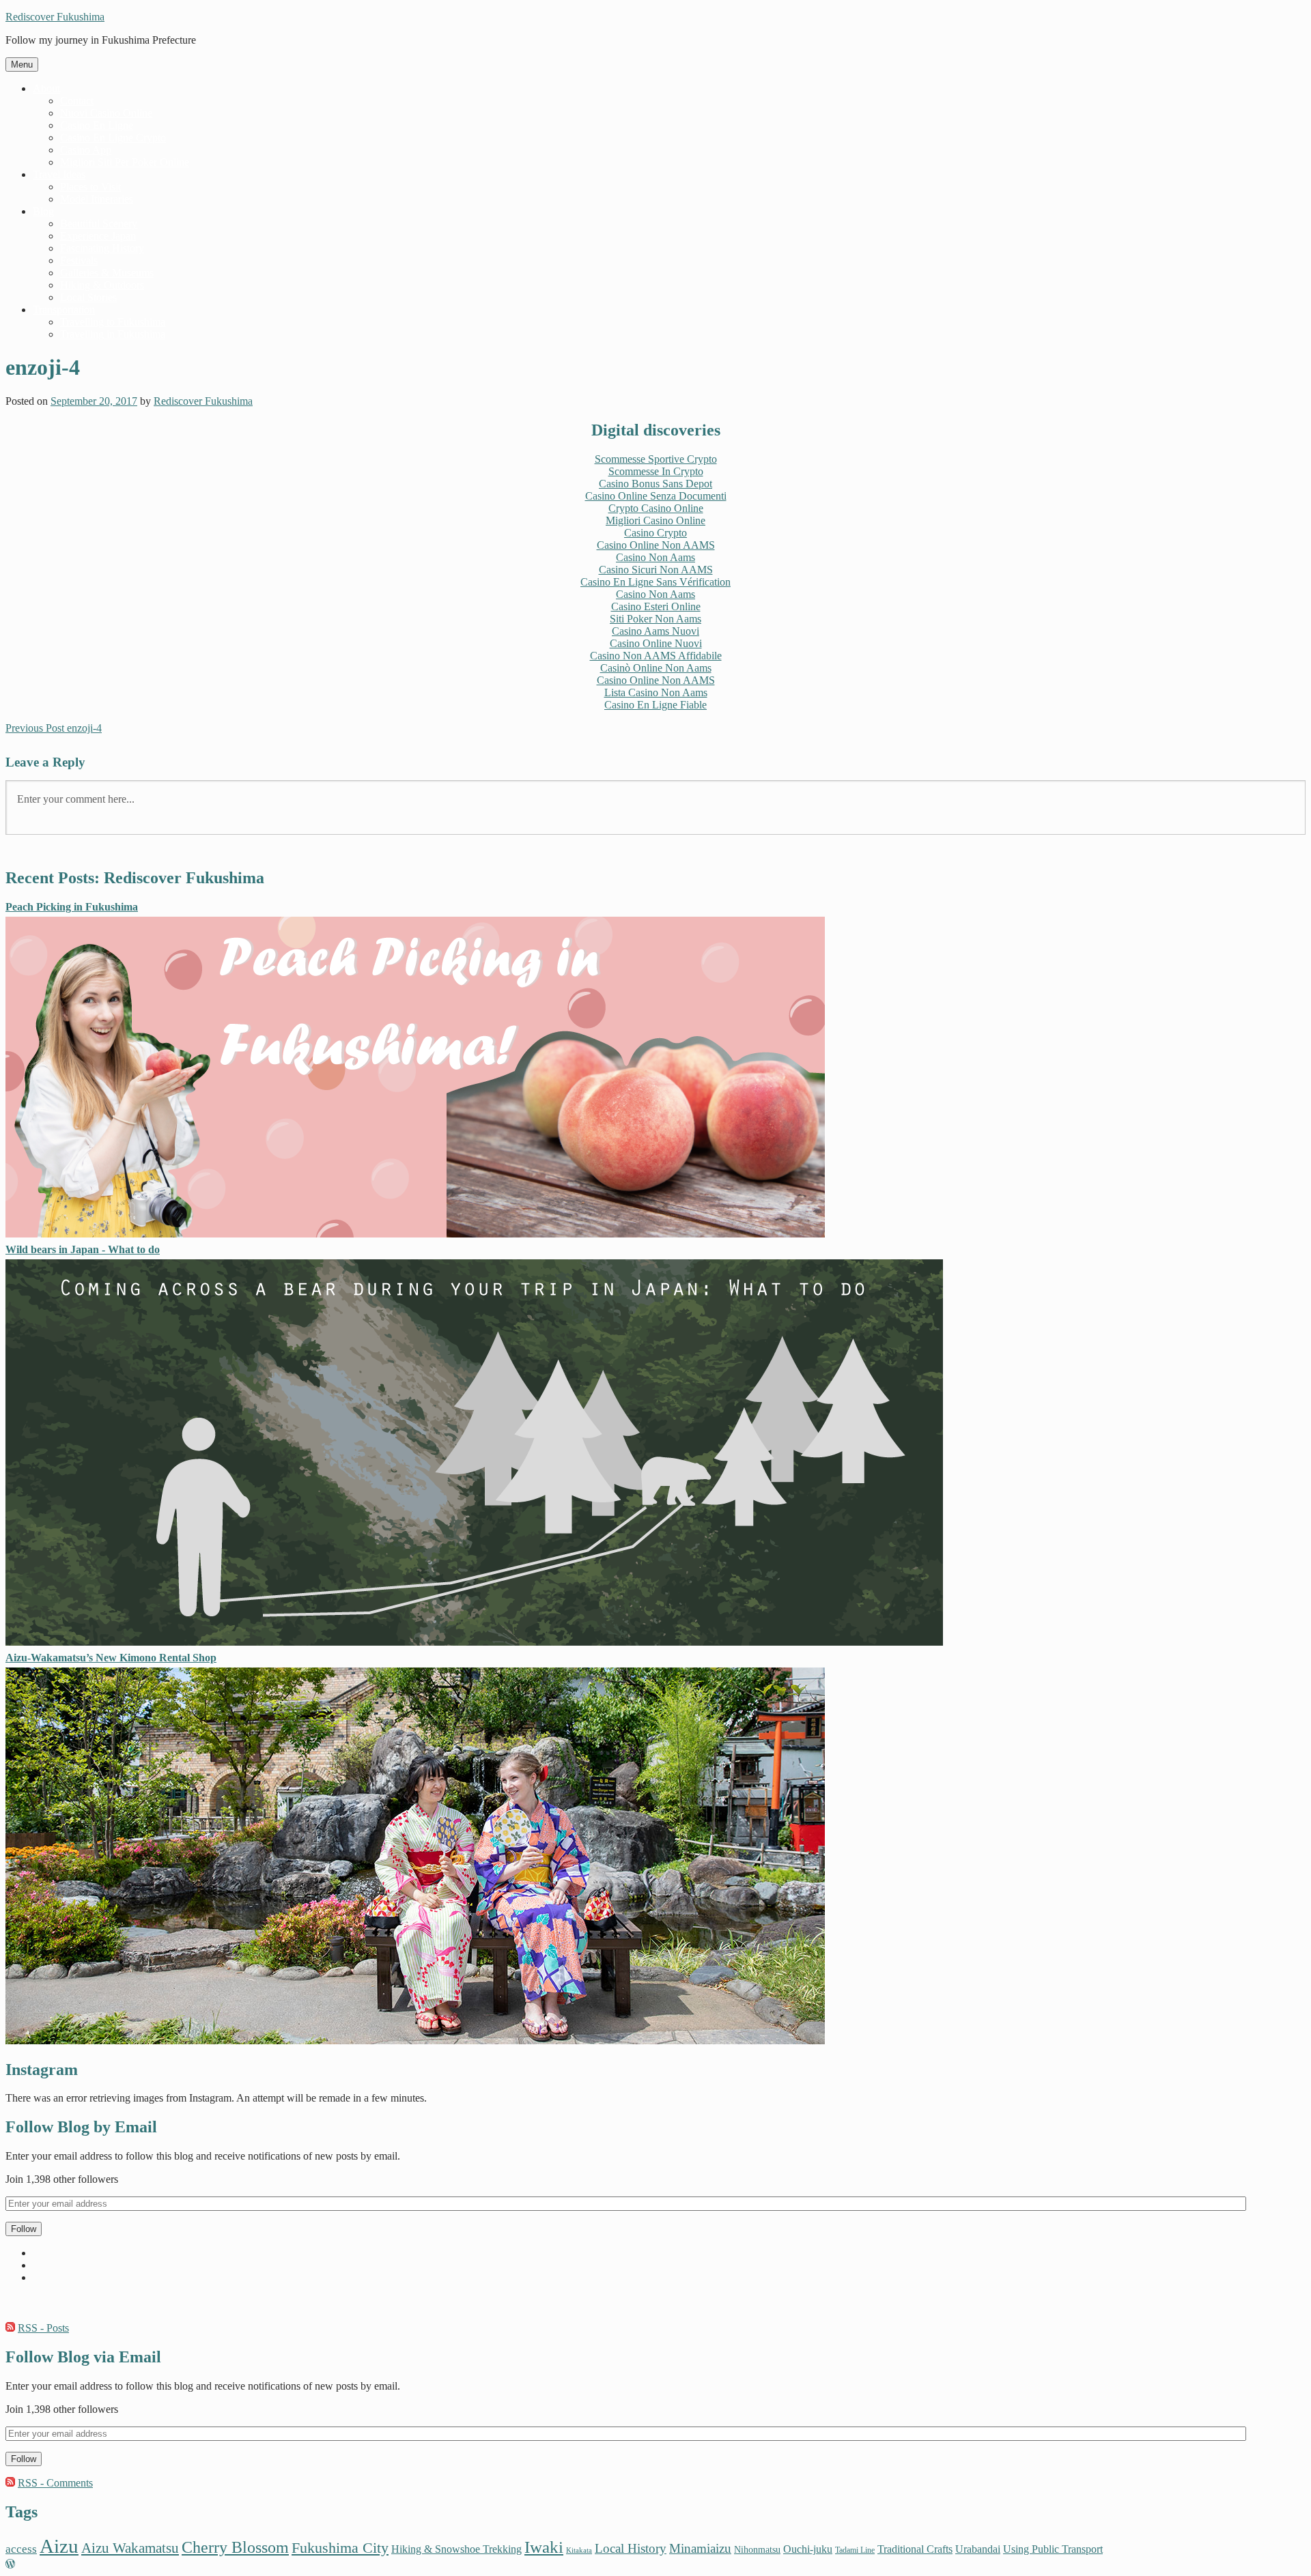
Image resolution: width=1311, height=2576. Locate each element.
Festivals (79, 260)
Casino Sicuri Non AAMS (656, 570)
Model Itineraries (97, 199)
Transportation (64, 310)
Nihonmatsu (757, 2549)
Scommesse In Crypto (656, 471)
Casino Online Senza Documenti (656, 496)
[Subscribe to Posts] (10, 2328)
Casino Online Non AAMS (656, 545)
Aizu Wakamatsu (130, 2548)
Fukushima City (340, 2548)
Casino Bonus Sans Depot (655, 484)
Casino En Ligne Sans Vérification (655, 582)
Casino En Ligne (97, 125)
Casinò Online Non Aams (656, 668)
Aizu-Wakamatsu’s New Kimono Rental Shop (111, 1658)
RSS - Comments (55, 2483)
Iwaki (544, 2547)
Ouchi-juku (808, 2549)
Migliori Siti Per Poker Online (125, 162)
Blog (43, 211)
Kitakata (579, 2550)
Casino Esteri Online (656, 606)
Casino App (86, 150)
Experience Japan (98, 236)
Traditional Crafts (915, 2549)
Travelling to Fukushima (113, 322)
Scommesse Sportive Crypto (656, 459)
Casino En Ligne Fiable (655, 705)
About (46, 88)
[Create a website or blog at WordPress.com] (10, 2564)
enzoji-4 (54, 728)
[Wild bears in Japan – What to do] (474, 1642)
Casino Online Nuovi (656, 643)
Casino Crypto (655, 533)
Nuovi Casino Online (106, 113)
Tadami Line (855, 2550)
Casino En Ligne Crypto (113, 138)
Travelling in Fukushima (113, 334)
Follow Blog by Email (81, 2127)
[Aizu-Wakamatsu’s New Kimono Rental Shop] (415, 2041)
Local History (631, 2548)
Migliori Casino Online (655, 520)
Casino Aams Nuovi (655, 631)
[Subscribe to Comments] (10, 2483)
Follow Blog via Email (83, 2357)
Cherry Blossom (235, 2547)
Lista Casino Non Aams (656, 692)
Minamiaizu (700, 2548)
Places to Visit (90, 187)
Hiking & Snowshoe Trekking (456, 2549)
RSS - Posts (43, 2328)
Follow (24, 2229)
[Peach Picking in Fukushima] (415, 1234)
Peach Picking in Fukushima (72, 907)
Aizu (59, 2546)
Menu (22, 65)
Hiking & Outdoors (102, 285)
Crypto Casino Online (656, 508)
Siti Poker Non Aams (655, 619)
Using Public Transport (1053, 2549)
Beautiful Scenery (99, 224)
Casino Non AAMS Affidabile (656, 656)
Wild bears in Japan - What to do (83, 1249)
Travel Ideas (59, 174)
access (21, 2549)
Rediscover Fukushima (55, 17)
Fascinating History (102, 248)
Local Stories (88, 297)
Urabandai (978, 2549)
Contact (77, 101)
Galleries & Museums (107, 273)
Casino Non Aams (655, 557)
